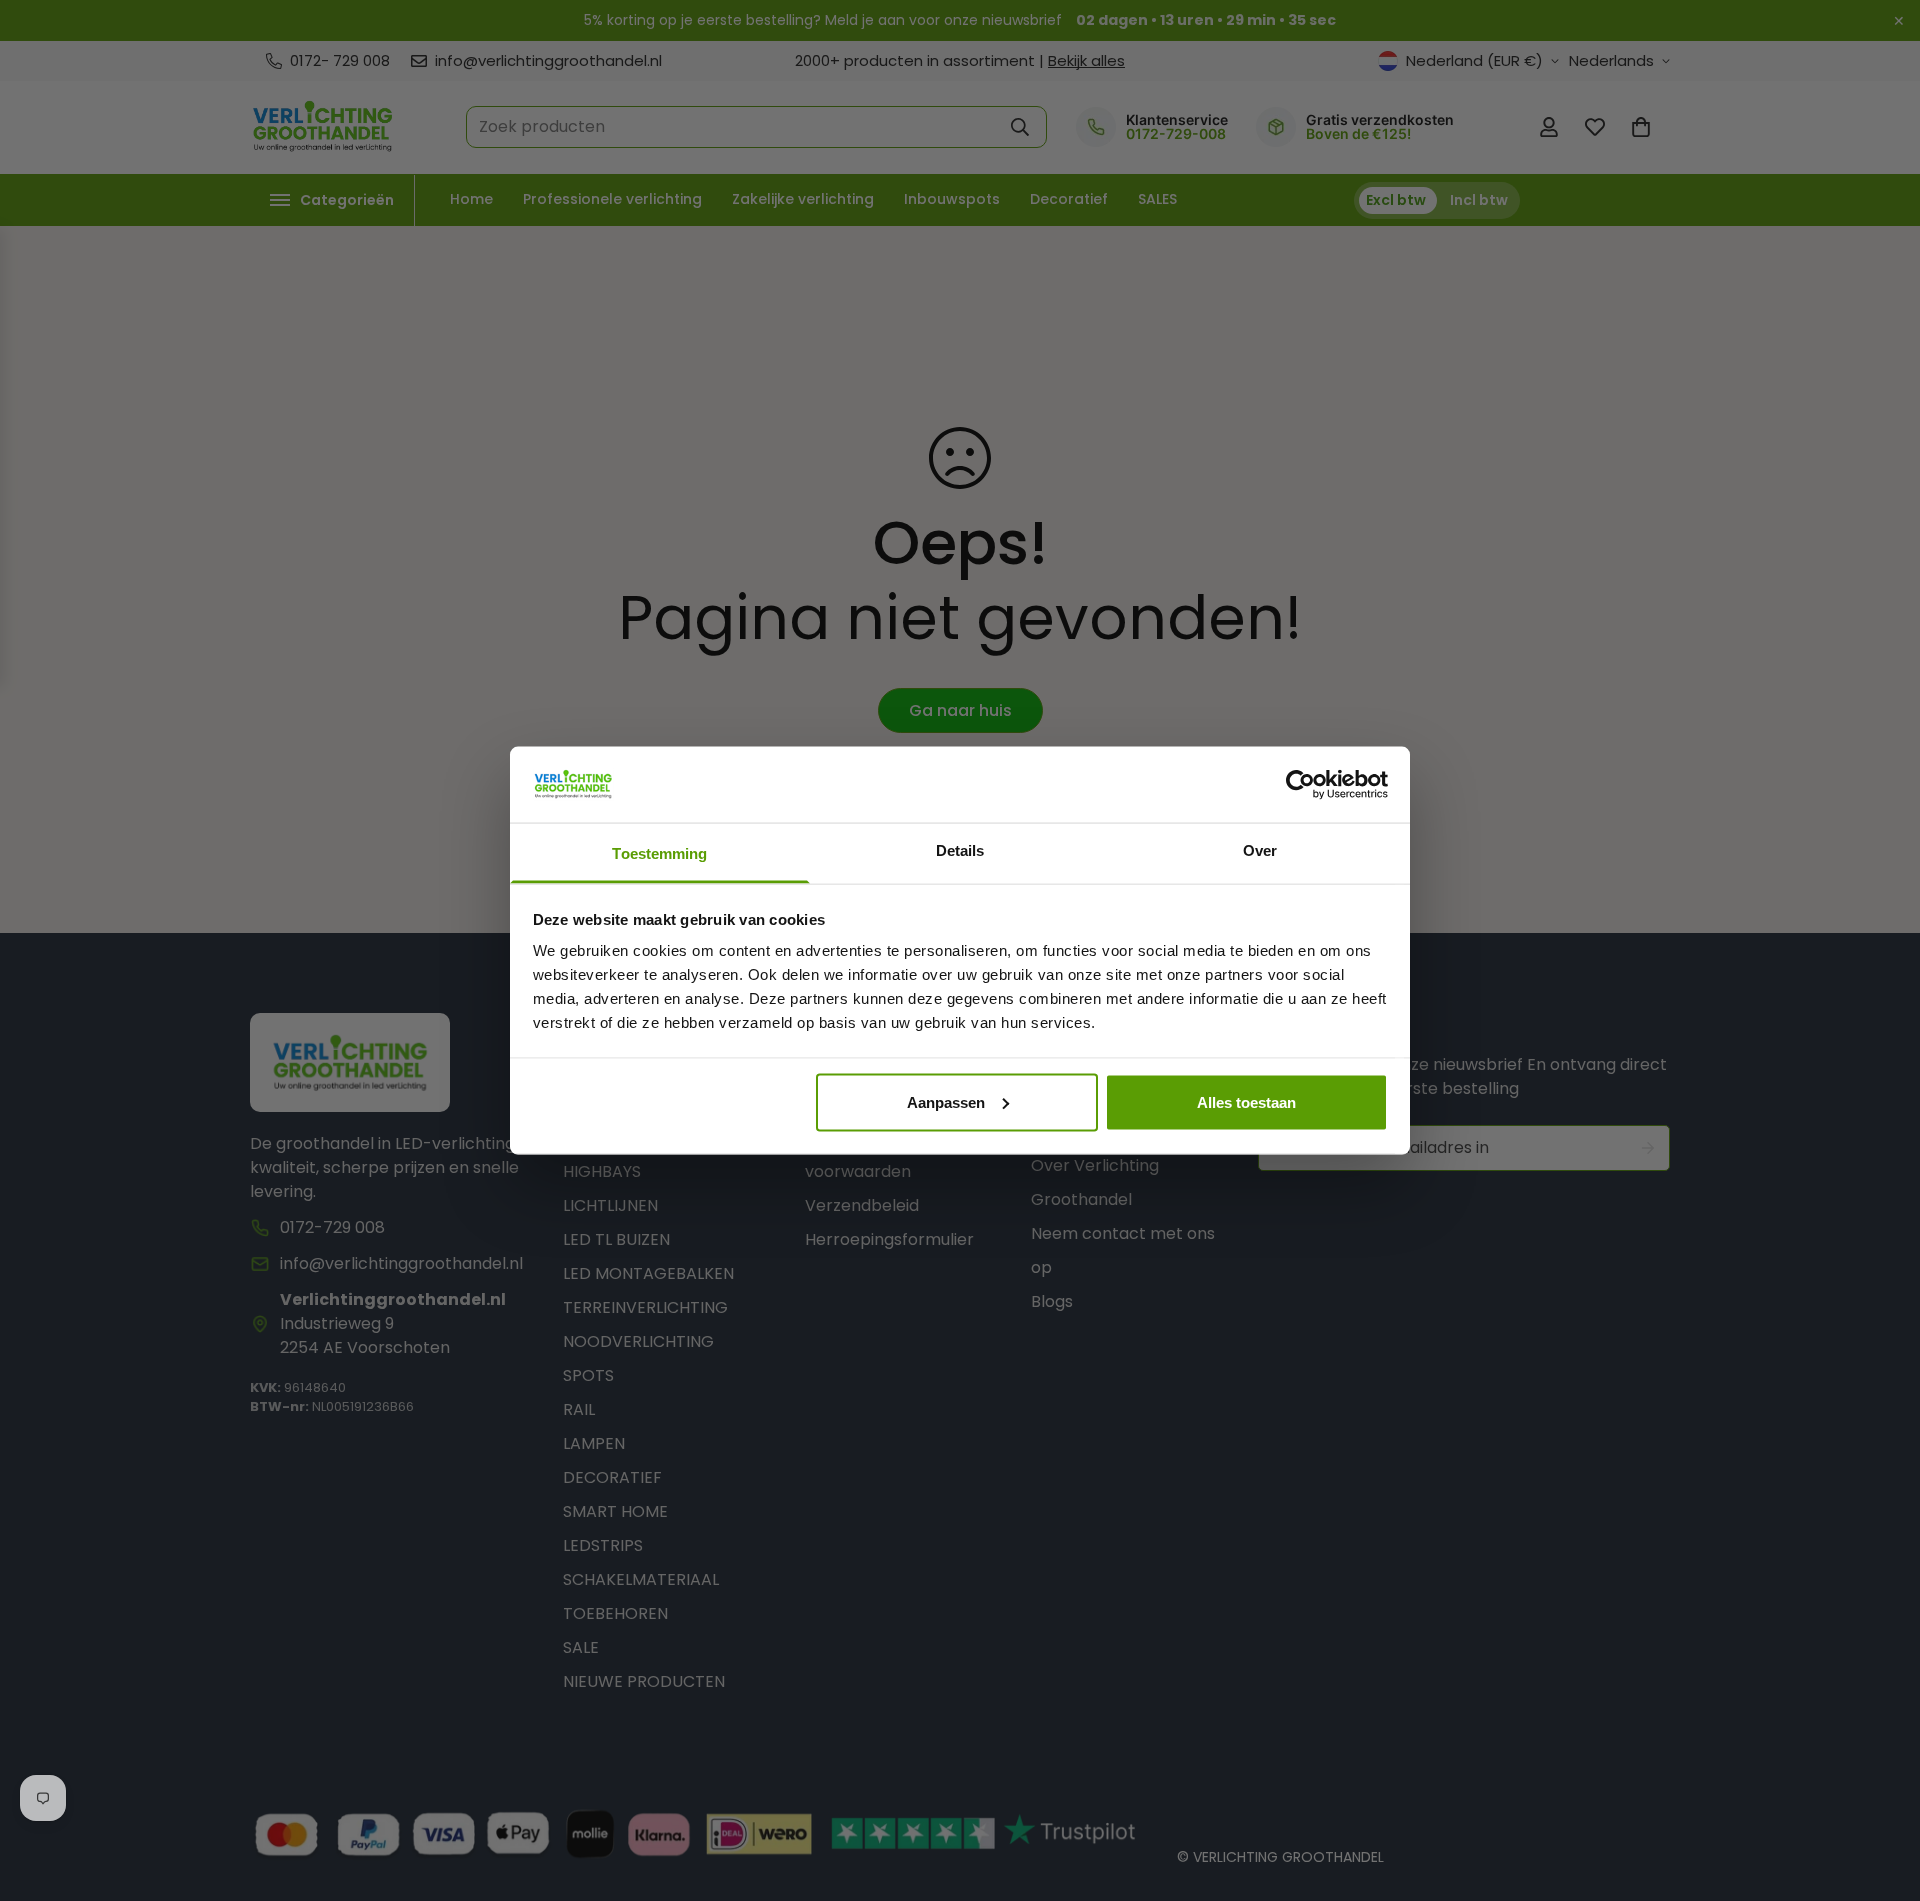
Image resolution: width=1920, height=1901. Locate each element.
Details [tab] (960, 850)
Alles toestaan (1246, 1101)
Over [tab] (1260, 850)
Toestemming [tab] (659, 853)
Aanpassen (946, 1101)
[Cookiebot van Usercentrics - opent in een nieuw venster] (1300, 784)
